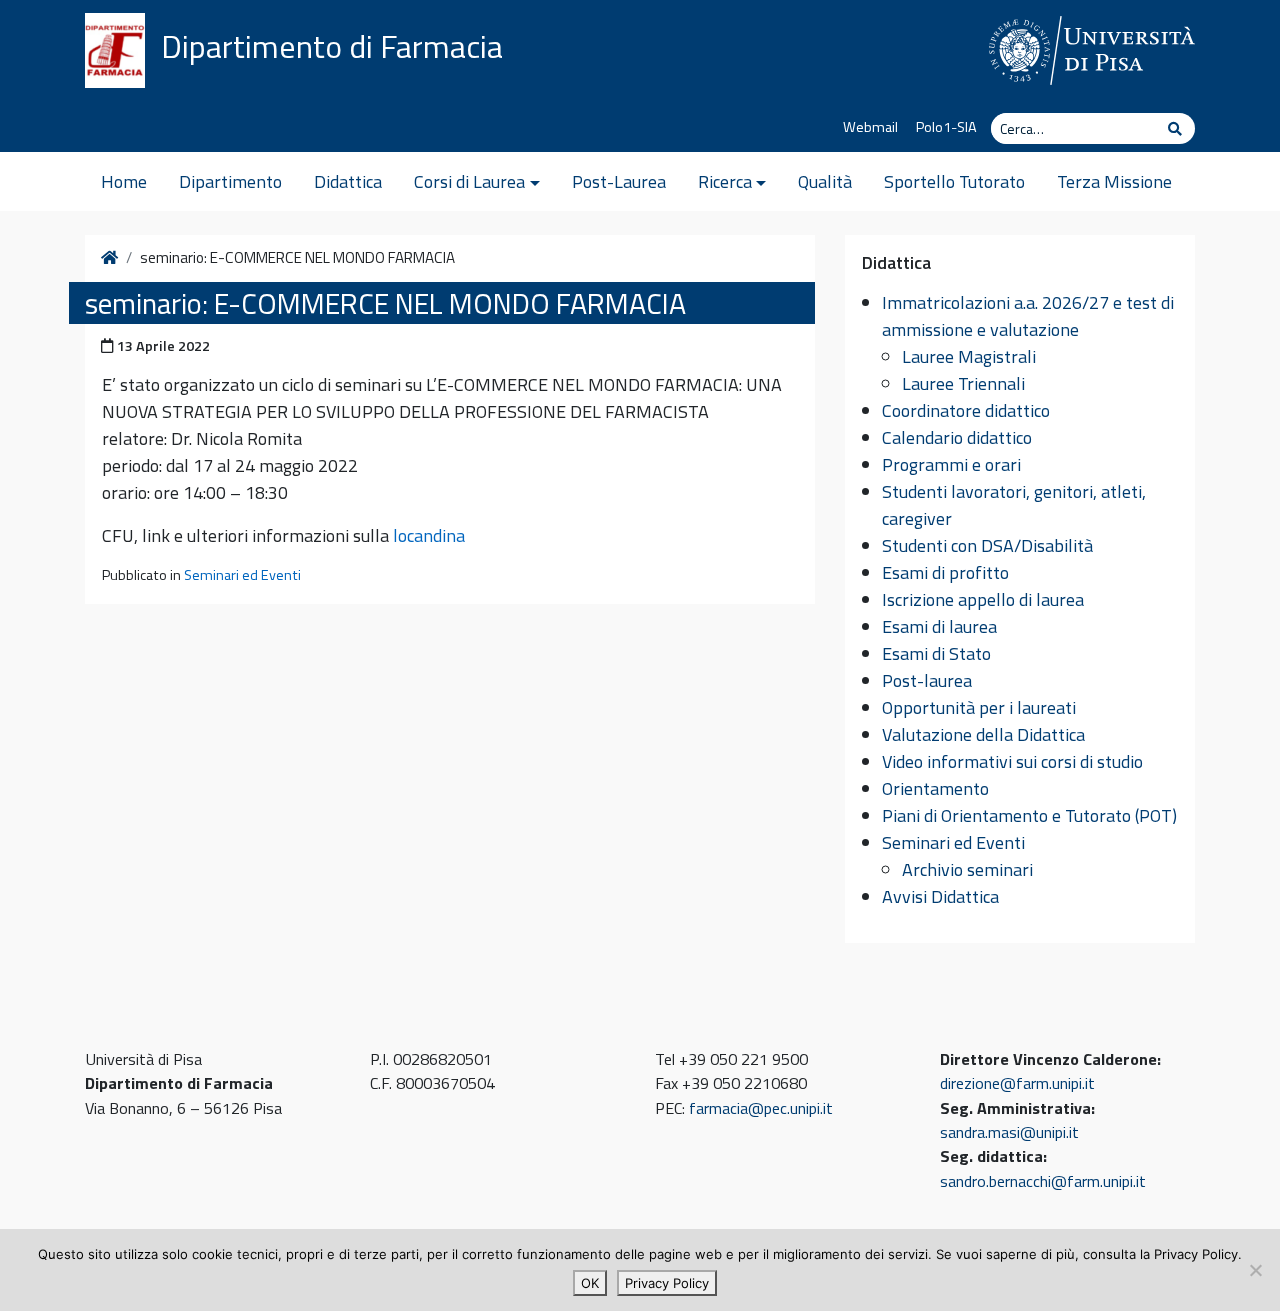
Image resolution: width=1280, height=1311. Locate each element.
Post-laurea (927, 680)
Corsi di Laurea (469, 181)
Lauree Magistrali (969, 356)
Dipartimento (230, 181)
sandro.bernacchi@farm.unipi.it (1043, 1181)
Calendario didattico (957, 437)
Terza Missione (1114, 181)
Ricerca (725, 181)
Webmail (870, 127)
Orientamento (935, 788)
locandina (429, 535)
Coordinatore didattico (966, 410)
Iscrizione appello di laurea (983, 599)
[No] (1255, 1270)
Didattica (348, 181)
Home (124, 181)
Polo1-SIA (946, 127)
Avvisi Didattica (940, 896)
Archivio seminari (967, 869)
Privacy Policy (667, 1283)
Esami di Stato (936, 653)
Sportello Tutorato (954, 181)
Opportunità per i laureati (979, 707)
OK (590, 1283)
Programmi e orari (951, 464)
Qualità (825, 181)
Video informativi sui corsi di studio (1012, 761)
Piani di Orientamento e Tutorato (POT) (1029, 815)
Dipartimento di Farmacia (332, 46)
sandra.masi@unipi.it (1009, 1132)
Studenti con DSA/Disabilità (987, 545)
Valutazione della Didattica (983, 734)
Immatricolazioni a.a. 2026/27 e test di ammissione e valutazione (1028, 316)
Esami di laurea (939, 626)
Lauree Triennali (963, 383)
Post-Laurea (619, 181)
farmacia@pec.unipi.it (761, 1108)
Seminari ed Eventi (242, 575)
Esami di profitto (945, 572)
